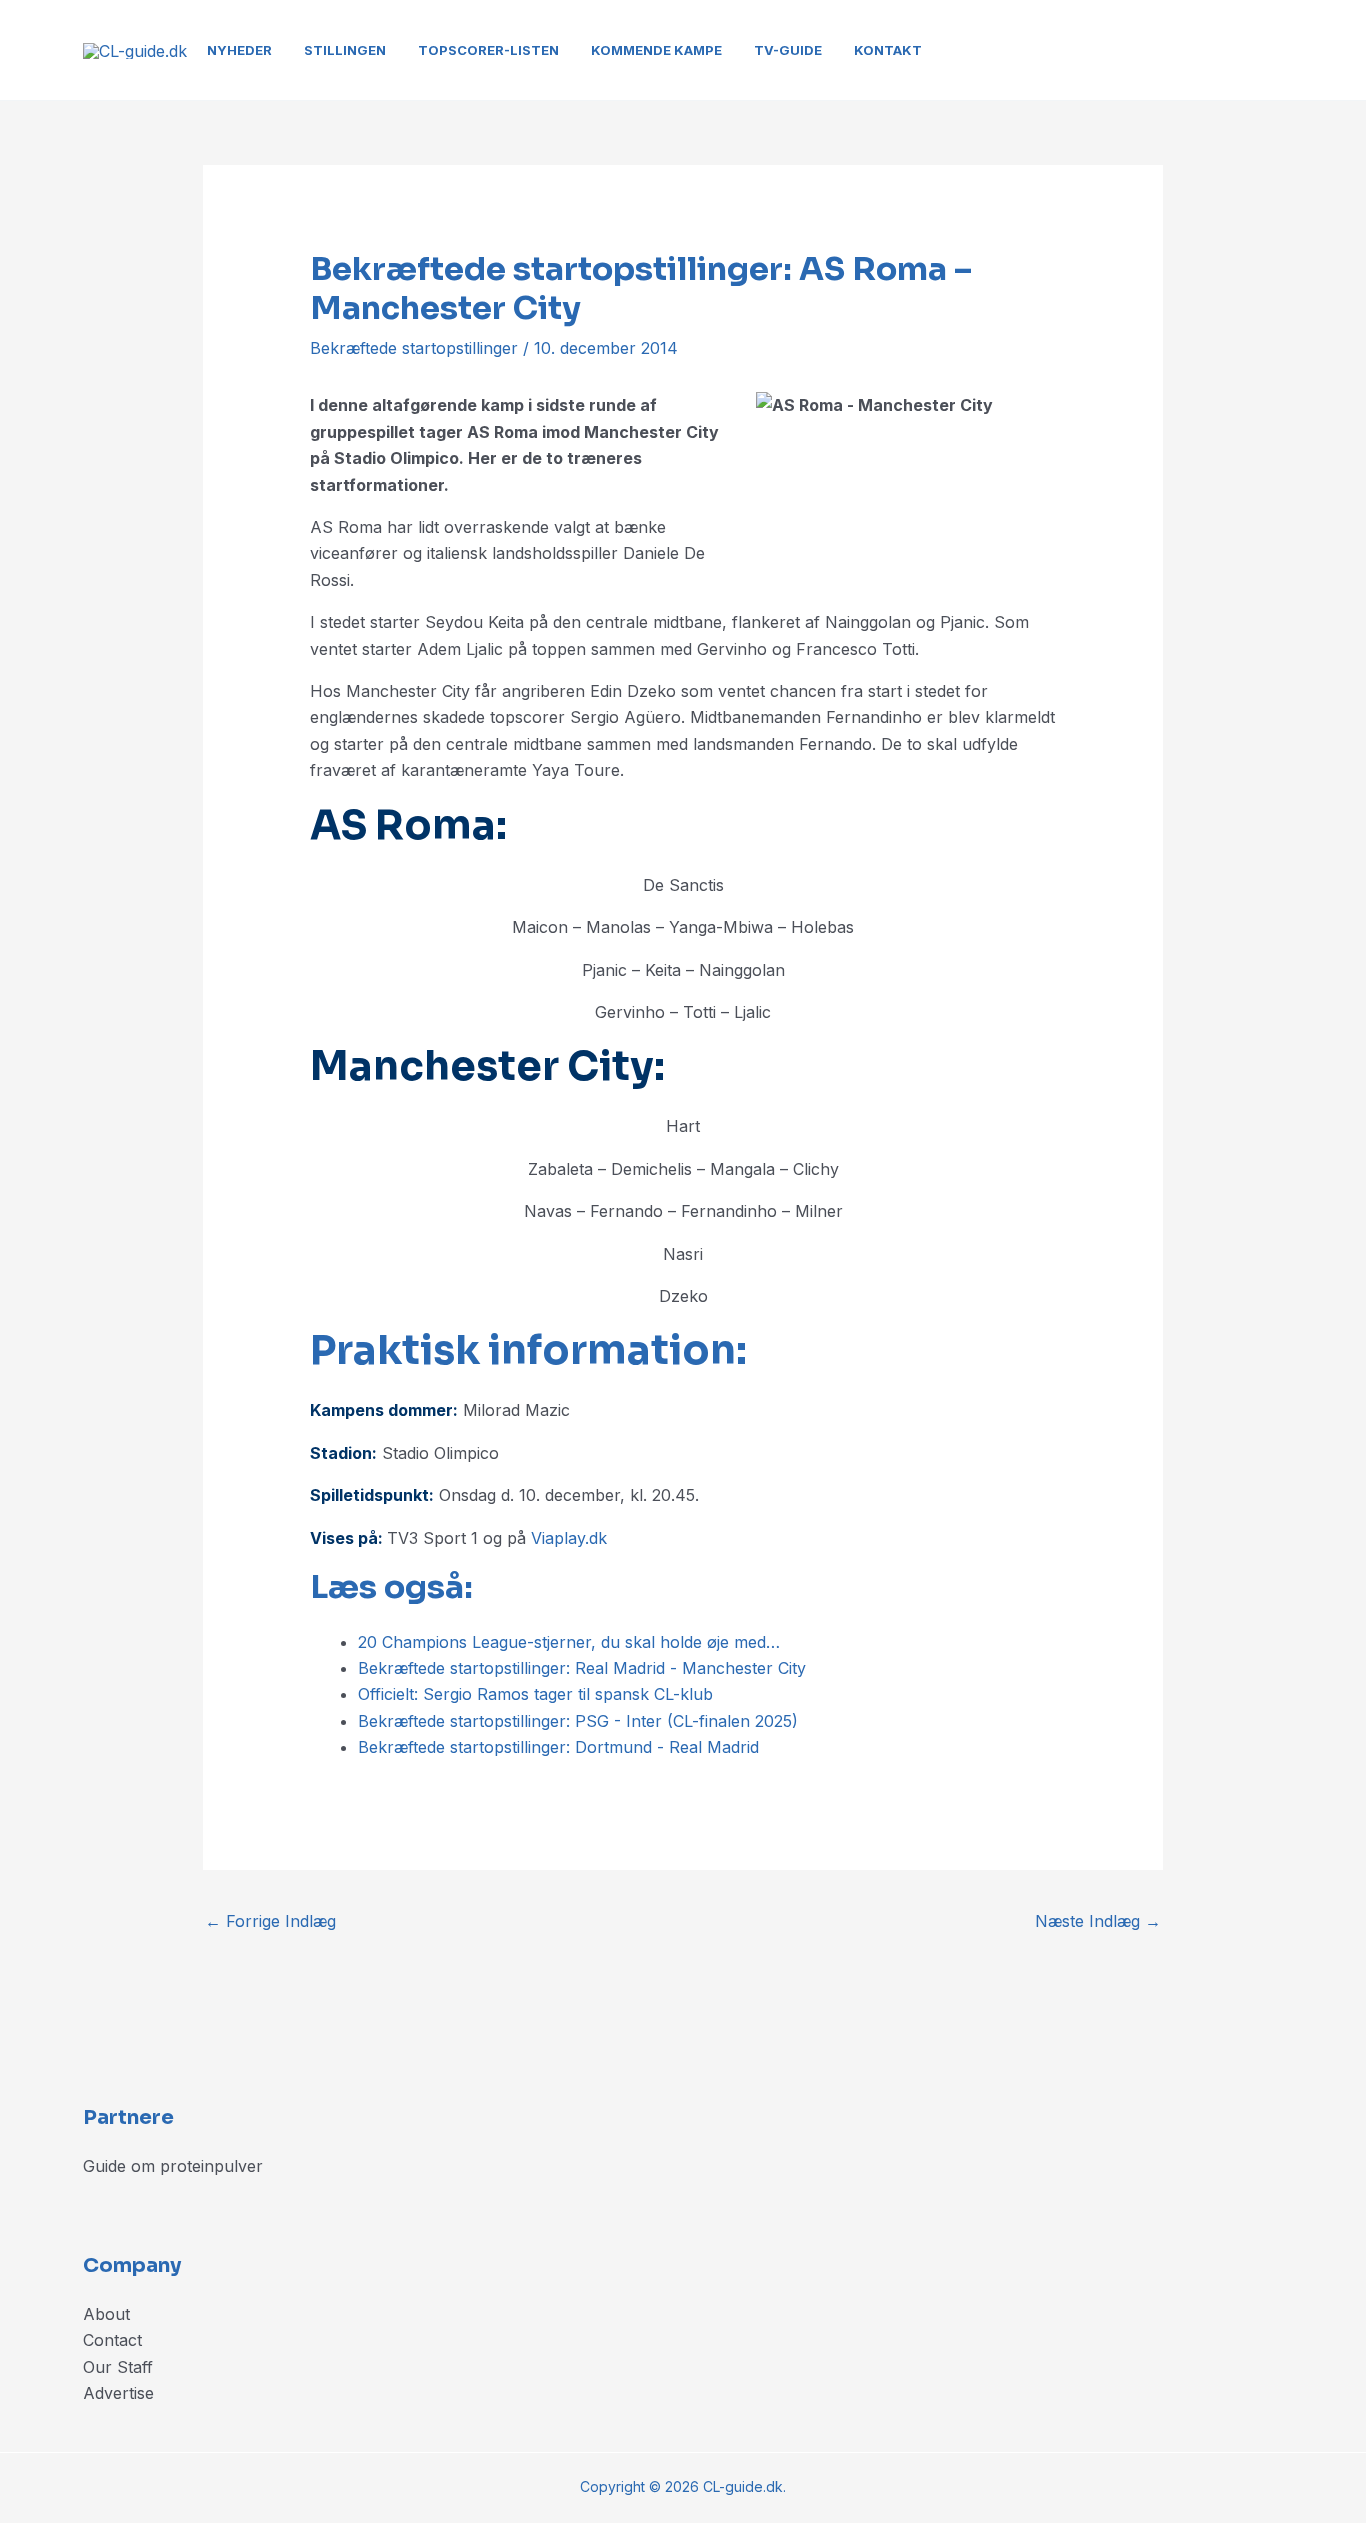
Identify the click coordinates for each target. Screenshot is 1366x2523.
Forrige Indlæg (270, 1921)
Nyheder (239, 50)
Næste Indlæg (1098, 1921)
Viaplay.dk (569, 1538)
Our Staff (118, 2367)
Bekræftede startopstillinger (414, 348)
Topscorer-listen (488, 50)
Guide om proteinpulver (173, 2166)
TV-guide (788, 50)
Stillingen (345, 50)
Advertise (118, 2393)
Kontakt (888, 50)
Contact (112, 2340)
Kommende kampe (656, 50)
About (106, 2314)
